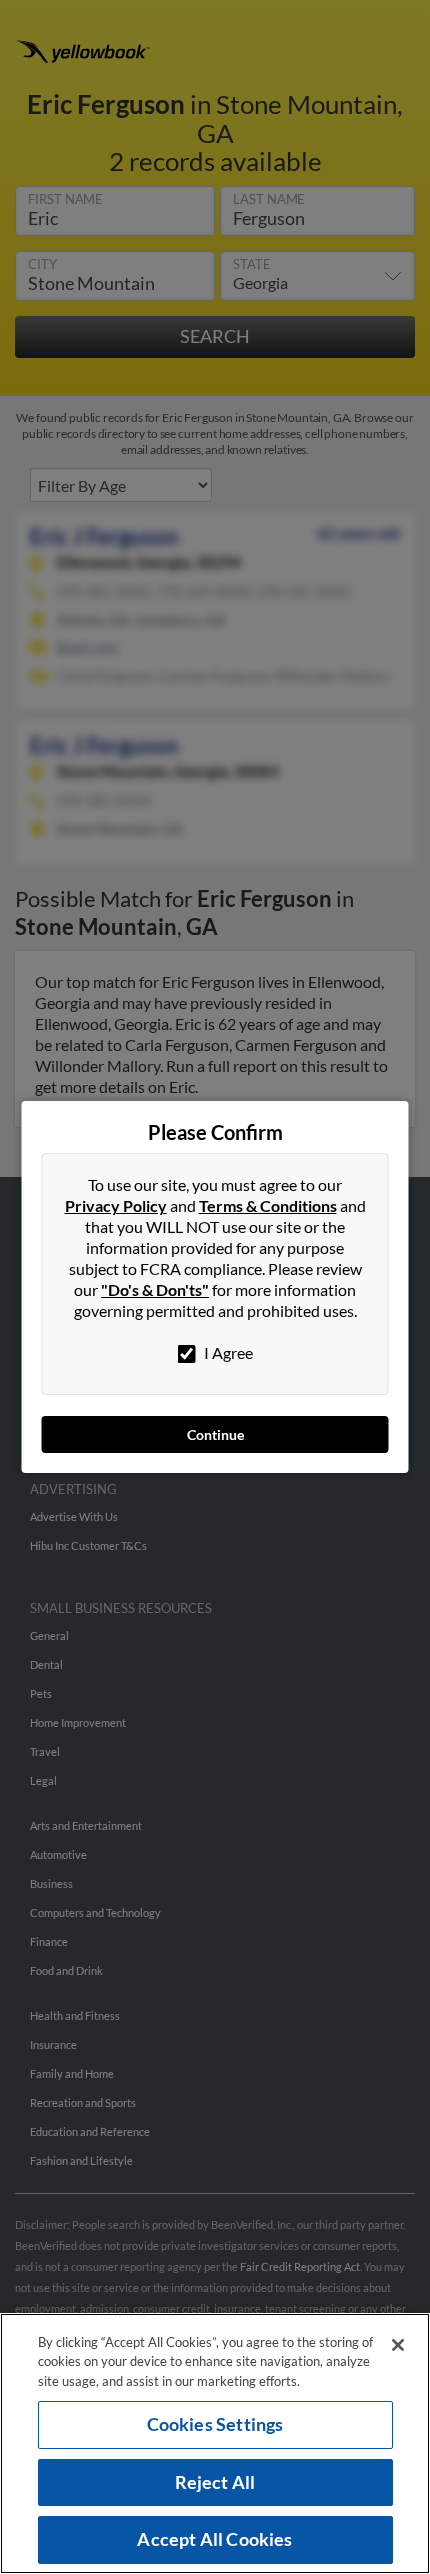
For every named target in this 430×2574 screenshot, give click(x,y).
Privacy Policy (116, 1205)
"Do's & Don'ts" (155, 1289)
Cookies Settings (215, 2424)
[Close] (398, 2345)
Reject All (215, 2482)
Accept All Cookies (214, 2539)
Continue (215, 1434)
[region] (215, 2443)
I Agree (227, 1352)
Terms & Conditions (268, 1205)
